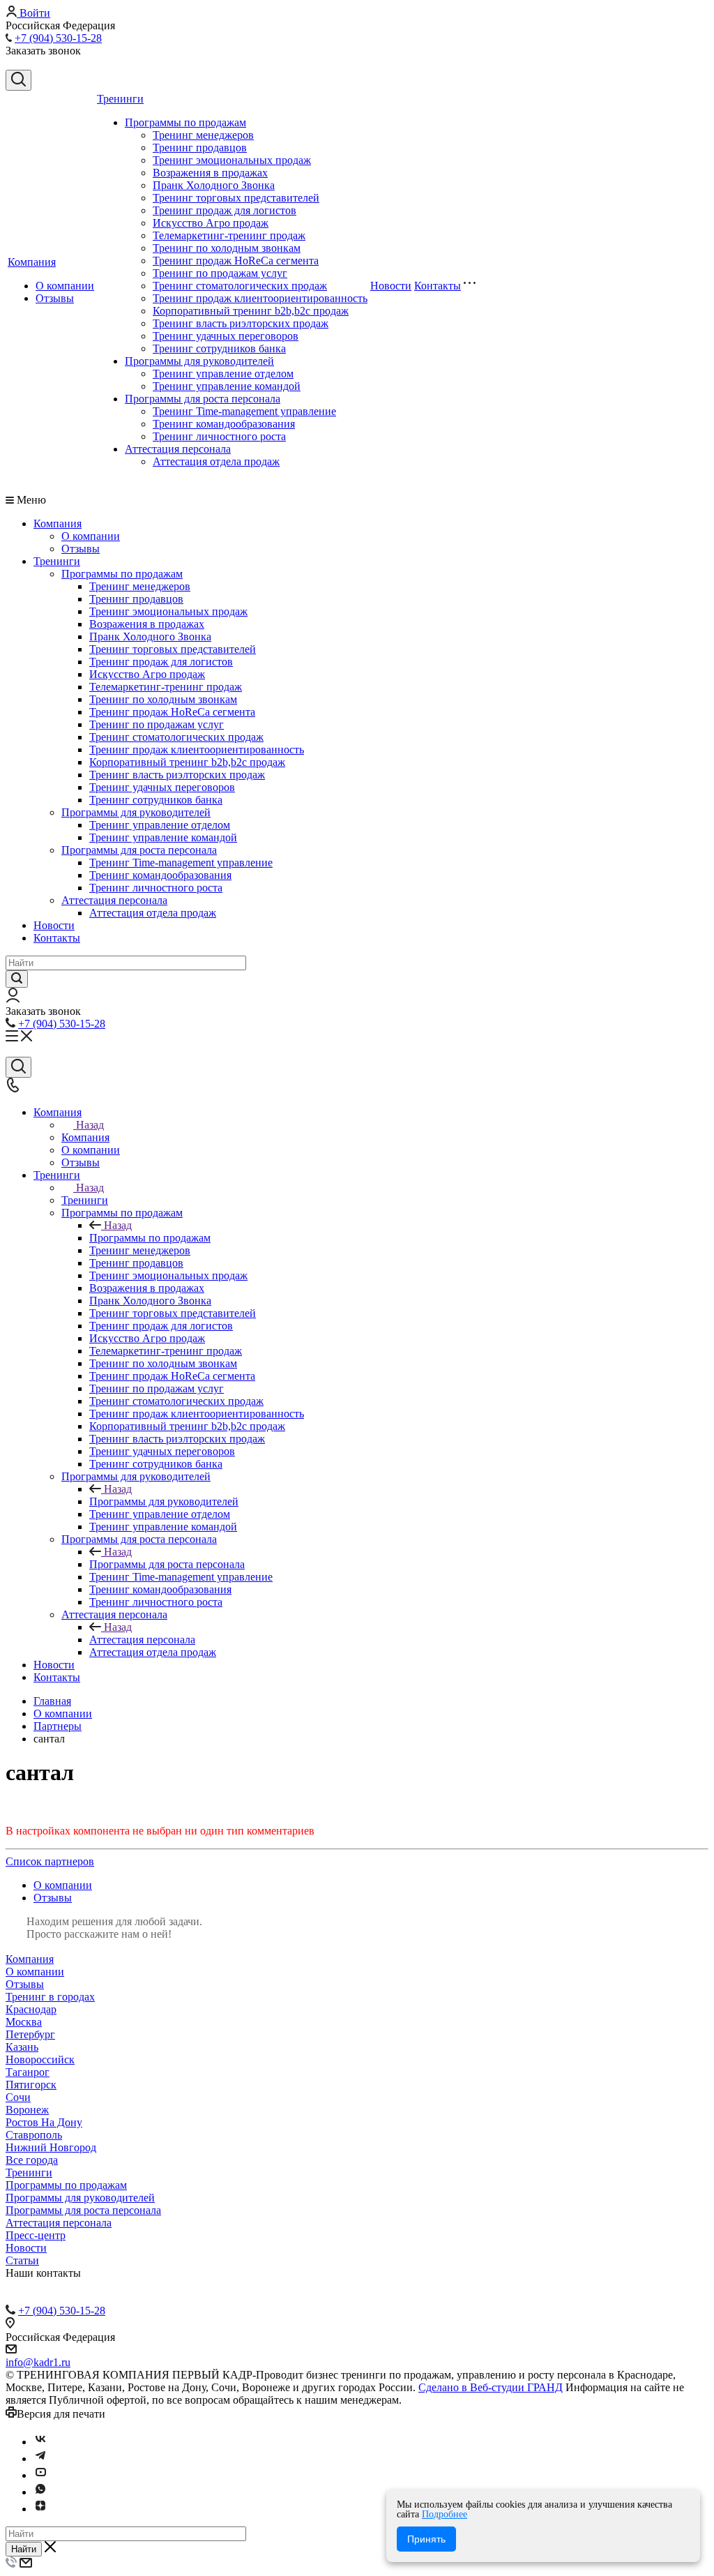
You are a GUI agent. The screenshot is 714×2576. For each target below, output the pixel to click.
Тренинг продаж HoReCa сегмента (236, 261)
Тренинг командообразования (224, 424)
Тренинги (120, 99)
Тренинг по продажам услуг (220, 273)
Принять (426, 2539)
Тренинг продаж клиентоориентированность (260, 298)
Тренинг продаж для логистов (225, 210)
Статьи (22, 2260)
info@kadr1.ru (38, 2362)
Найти (24, 2549)
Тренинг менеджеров (203, 135)
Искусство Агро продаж (211, 223)
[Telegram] (40, 2458)
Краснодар (31, 2009)
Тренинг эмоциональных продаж (232, 160)
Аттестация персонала (178, 449)
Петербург (30, 2034)
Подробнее (445, 2514)
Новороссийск (40, 2059)
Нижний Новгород (51, 2147)
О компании (65, 286)
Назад (90, 1125)
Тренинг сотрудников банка (219, 348)
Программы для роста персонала (203, 399)
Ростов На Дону (44, 2122)
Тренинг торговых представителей (236, 198)
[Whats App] (40, 2492)
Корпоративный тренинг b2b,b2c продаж (251, 311)
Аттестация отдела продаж (216, 461)
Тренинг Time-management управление (244, 411)
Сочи (18, 2097)
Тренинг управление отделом (223, 374)
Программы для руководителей (199, 361)
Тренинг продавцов (200, 148)
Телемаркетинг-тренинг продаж (229, 235)
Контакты (438, 286)
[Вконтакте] (40, 2442)
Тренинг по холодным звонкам (227, 248)
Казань (22, 2047)
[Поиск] (18, 80)
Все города (32, 2160)
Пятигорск (31, 2085)
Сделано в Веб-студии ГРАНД (491, 2387)
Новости (391, 286)
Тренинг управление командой (227, 386)
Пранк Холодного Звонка (214, 185)
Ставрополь (34, 2135)
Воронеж (27, 2110)
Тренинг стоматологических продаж (240, 286)
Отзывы (55, 298)
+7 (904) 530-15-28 (58, 38)
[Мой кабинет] (13, 999)
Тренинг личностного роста (219, 436)
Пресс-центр (36, 2235)
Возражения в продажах (210, 173)
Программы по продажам (185, 122)
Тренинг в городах (50, 1997)
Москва (24, 2022)
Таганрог (28, 2072)
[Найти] (17, 979)
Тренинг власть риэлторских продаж (241, 323)
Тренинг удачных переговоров (226, 336)
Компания (32, 262)
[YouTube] (40, 2475)
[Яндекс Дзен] (40, 2509)
